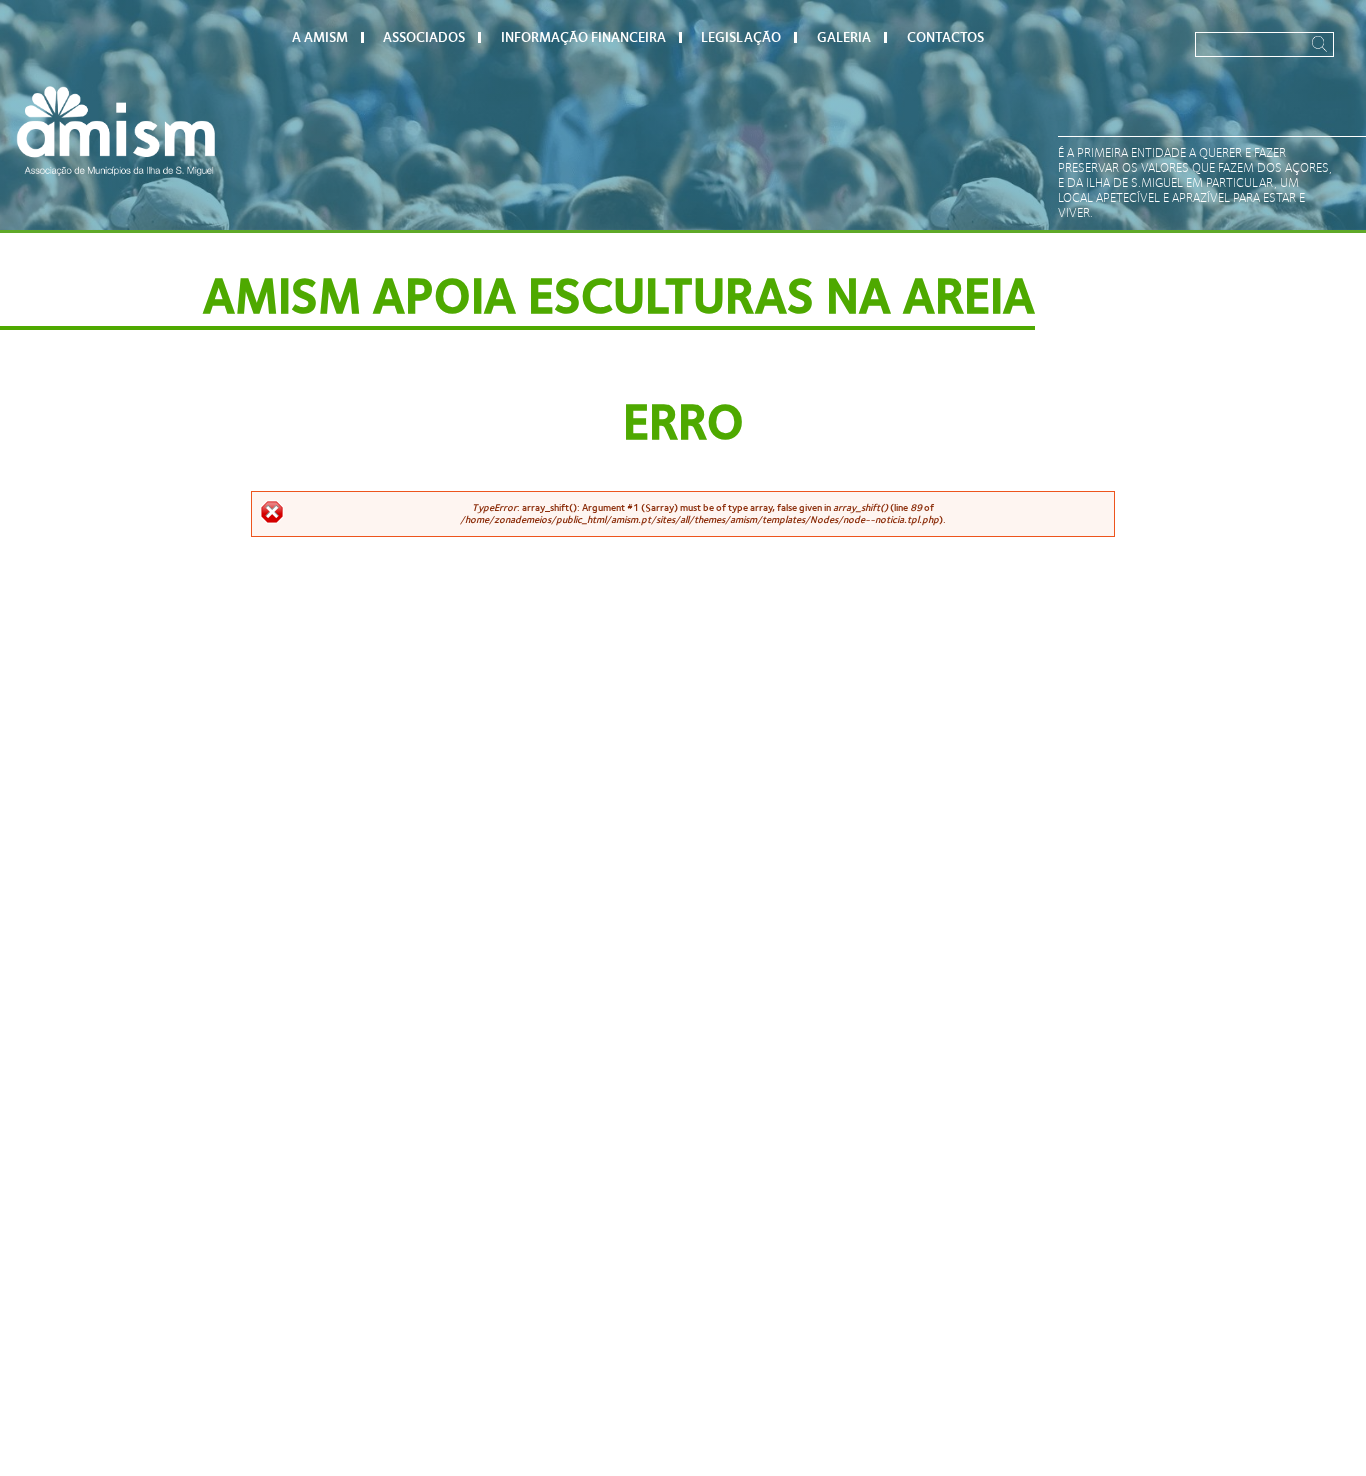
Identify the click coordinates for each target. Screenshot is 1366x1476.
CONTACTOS (945, 37)
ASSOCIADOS (424, 37)
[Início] (116, 131)
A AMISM (320, 37)
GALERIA (844, 37)
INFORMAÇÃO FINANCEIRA (583, 37)
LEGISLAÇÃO (741, 37)
